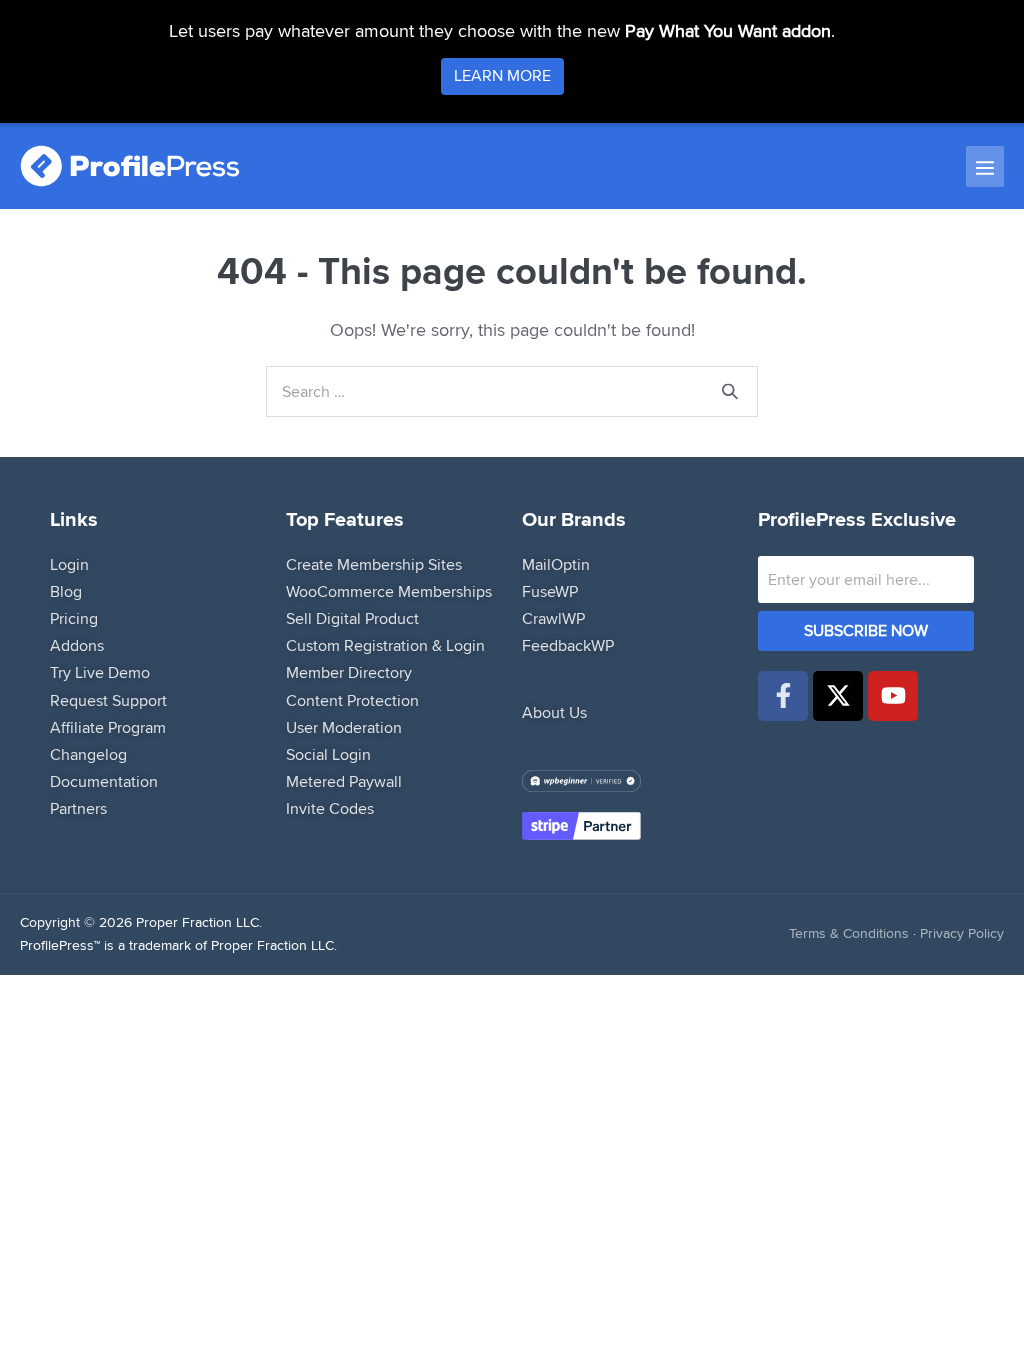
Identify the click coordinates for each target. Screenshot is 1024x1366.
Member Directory (349, 672)
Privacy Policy (962, 933)
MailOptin (556, 564)
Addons (77, 645)
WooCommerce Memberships (389, 591)
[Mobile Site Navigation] (985, 166)
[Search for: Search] (512, 390)
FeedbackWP (568, 645)
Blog (66, 591)
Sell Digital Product (352, 618)
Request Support (108, 700)
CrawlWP (553, 618)
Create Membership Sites (374, 564)
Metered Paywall (344, 781)
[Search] (730, 391)
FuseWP (550, 591)
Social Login (328, 754)
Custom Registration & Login (385, 645)
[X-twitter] (838, 696)
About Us (554, 712)
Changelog (88, 754)
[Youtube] (893, 696)
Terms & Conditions (849, 933)
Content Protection (352, 700)
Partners (78, 808)
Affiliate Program (108, 727)
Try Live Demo (100, 672)
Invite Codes (330, 808)
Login (69, 564)
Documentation (104, 781)
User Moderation (344, 727)
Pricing (74, 618)
